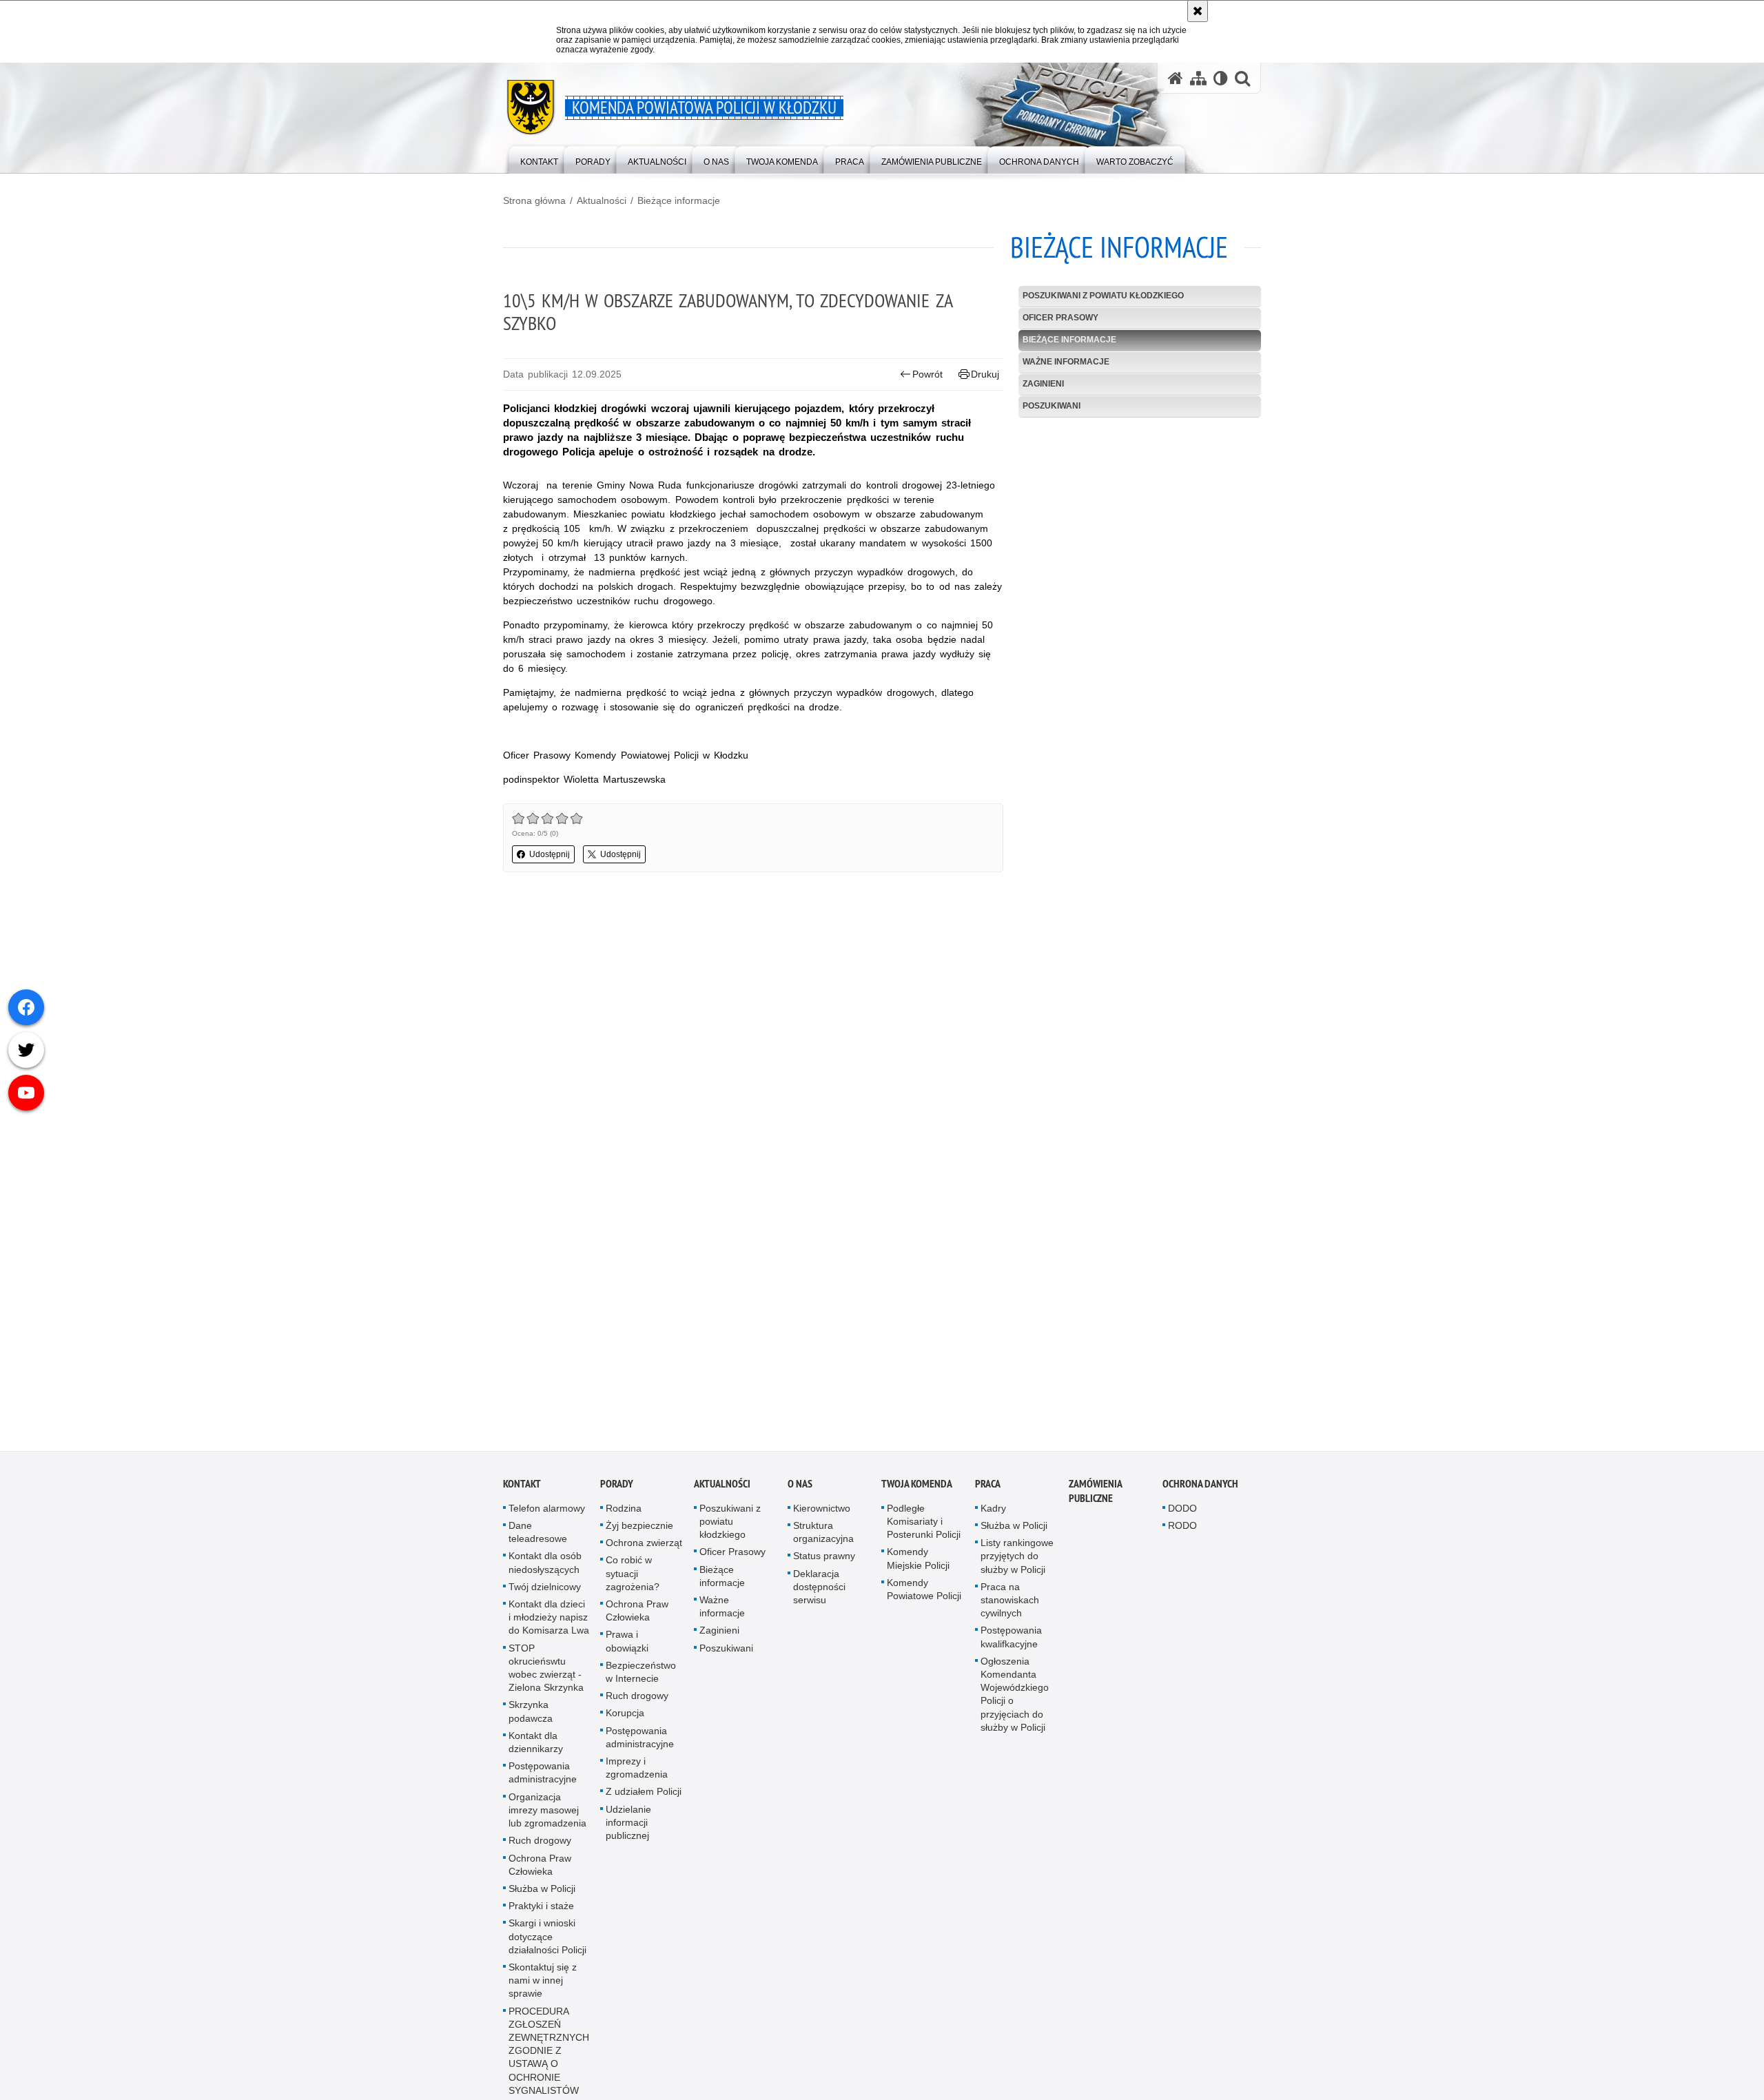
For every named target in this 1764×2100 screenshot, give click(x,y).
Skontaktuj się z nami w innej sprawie (543, 1984)
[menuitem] (539, 159)
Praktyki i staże (541, 1910)
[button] (1242, 78)
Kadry (993, 1512)
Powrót (927, 374)
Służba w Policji (542, 1893)
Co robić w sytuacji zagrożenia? (633, 1577)
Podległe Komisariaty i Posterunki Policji (924, 1525)
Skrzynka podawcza (531, 1715)
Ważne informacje (1066, 362)
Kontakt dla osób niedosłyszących (545, 1566)
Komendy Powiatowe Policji (924, 1593)
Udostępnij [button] (550, 854)
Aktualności (602, 200)
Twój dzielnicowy (545, 1591)
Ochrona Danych (1200, 1488)
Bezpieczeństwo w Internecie (641, 1676)
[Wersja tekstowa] (1221, 78)
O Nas (800, 1488)
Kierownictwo (822, 1512)
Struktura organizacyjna (823, 1536)
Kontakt (522, 1488)
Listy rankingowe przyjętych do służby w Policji (1017, 1560)
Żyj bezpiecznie (639, 1530)
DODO (1182, 1512)
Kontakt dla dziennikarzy (536, 1746)
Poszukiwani (1052, 406)
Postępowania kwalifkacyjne (1011, 1641)
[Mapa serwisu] (1198, 78)
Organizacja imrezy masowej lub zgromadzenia (547, 1814)
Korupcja (625, 1717)
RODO (1182, 1530)
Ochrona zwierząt (644, 1547)
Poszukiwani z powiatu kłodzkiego (1103, 296)
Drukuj (985, 374)
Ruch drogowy (540, 1844)
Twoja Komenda (917, 1488)
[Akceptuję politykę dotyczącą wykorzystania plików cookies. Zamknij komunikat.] (1198, 11)
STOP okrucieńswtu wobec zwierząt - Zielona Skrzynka (546, 1672)
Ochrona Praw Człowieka (540, 1868)
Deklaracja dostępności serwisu (819, 1591)
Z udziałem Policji (644, 1795)
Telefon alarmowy (547, 1512)
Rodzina (624, 1512)
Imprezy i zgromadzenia (637, 1772)
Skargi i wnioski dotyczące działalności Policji (547, 1940)
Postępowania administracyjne (543, 1777)
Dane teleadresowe (538, 1536)
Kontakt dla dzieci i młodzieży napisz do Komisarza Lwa (549, 1621)
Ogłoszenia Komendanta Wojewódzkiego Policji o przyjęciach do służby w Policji (1015, 1698)
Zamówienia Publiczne (1095, 1495)
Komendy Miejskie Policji (918, 1562)
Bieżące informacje (679, 200)
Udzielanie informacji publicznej (628, 1826)
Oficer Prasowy (1060, 318)
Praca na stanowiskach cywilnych (1010, 1604)
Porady (617, 1488)
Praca (988, 1488)
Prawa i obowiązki (627, 1645)
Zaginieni (1043, 384)
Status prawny (824, 1560)
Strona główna (534, 200)
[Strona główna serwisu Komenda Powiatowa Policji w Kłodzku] (1176, 78)
